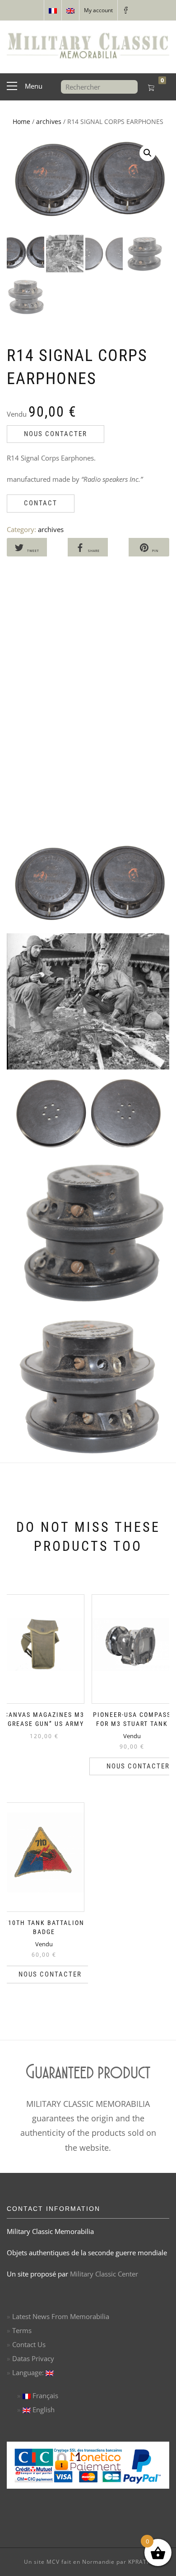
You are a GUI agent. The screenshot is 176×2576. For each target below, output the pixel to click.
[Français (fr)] (53, 10)
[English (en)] (70, 10)
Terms (22, 2330)
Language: (29, 2372)
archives (49, 121)
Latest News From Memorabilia (61, 2316)
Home (21, 121)
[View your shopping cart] (151, 88)
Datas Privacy (33, 2358)
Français (44, 2395)
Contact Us (29, 2344)
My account (98, 10)
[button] (148, 153)
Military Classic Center (104, 2274)
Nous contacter (56, 434)
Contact (41, 503)
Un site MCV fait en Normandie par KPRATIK (88, 2562)
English (43, 2410)
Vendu (132, 1730)
